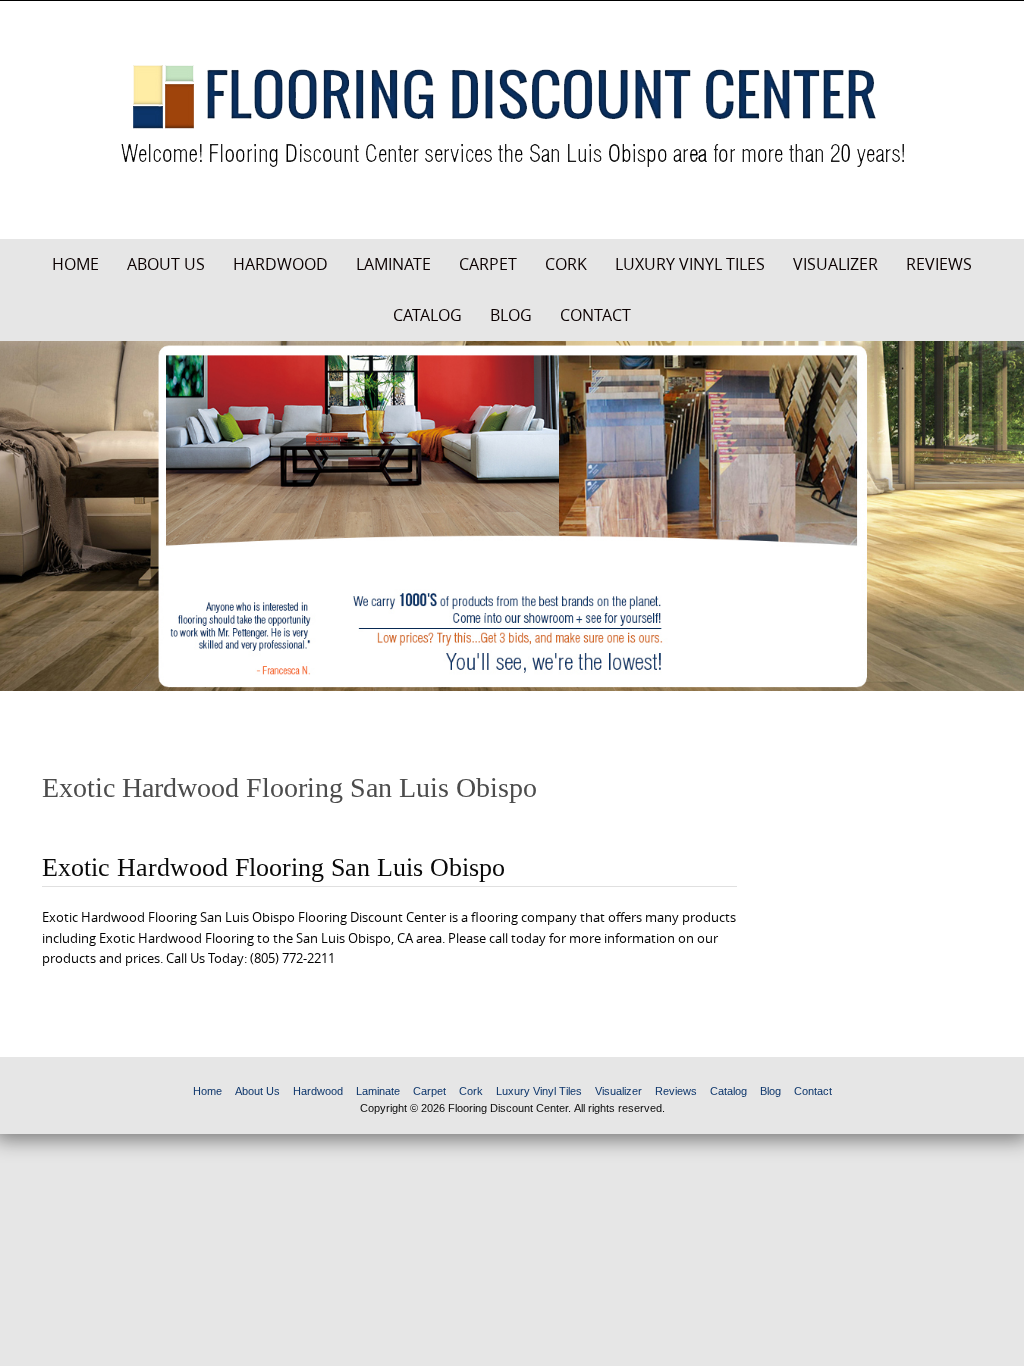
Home (75, 264)
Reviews (939, 264)
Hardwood (280, 264)
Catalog (427, 315)
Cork (566, 264)
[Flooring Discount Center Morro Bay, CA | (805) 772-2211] (512, 116)
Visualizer (835, 264)
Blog (511, 315)
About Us (166, 264)
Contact (595, 315)
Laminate (393, 264)
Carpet (488, 264)
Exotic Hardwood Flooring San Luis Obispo (273, 867)
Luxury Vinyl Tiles (690, 264)
